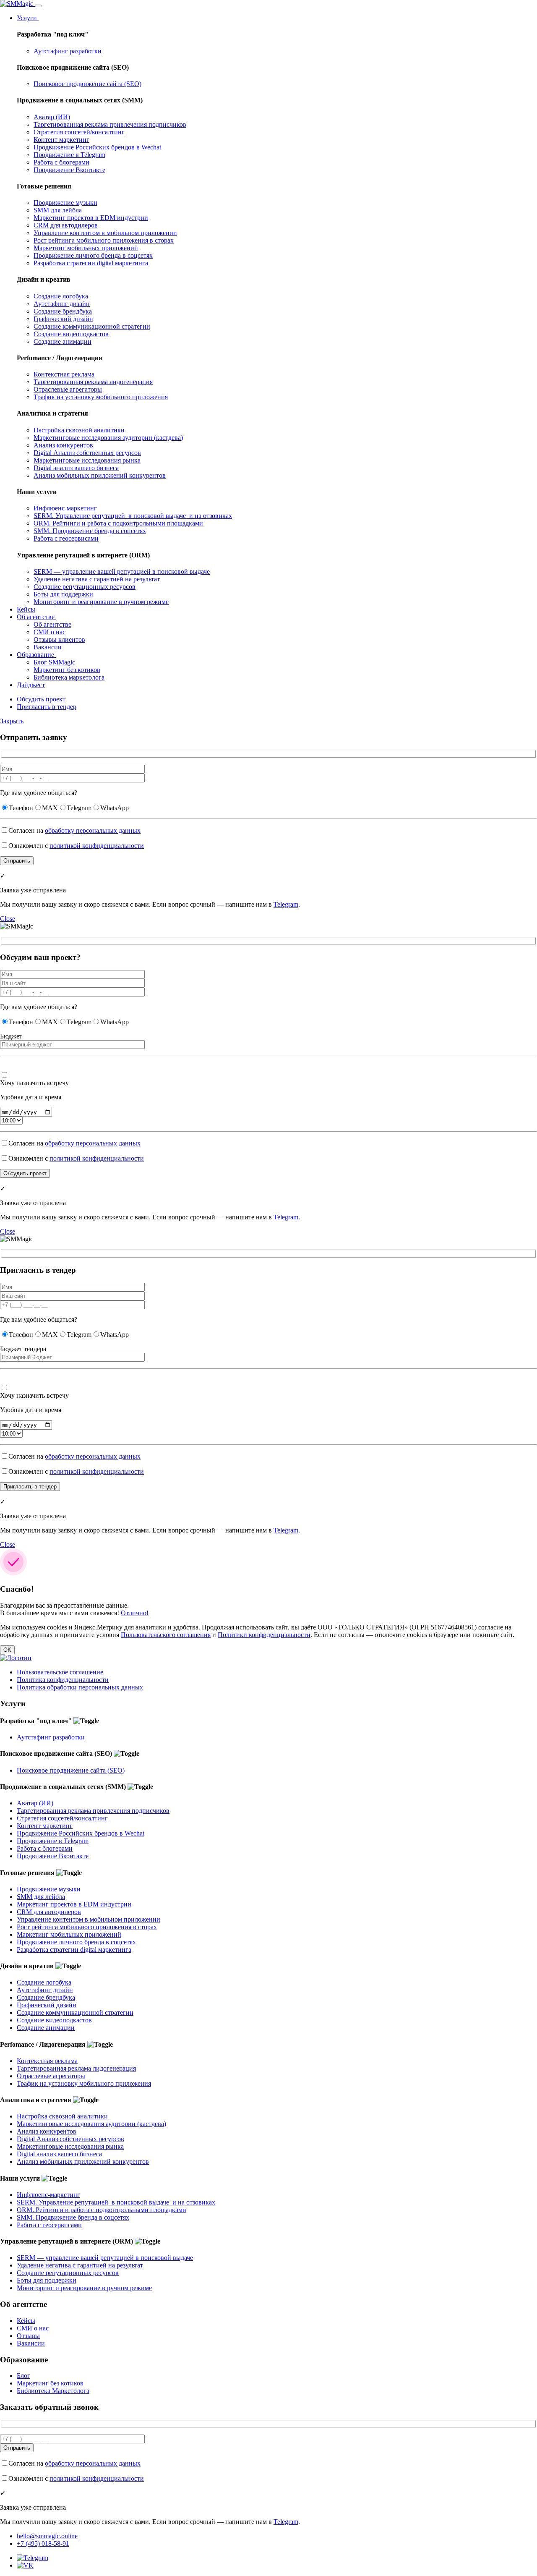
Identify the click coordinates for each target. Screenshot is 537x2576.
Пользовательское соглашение (60, 1672)
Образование (36, 655)
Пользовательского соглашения (166, 1635)
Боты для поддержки (63, 594)
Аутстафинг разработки (68, 51)
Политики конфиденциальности (264, 1635)
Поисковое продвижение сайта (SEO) (87, 84)
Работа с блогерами (61, 162)
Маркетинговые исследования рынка (87, 460)
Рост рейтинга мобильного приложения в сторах (104, 240)
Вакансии (48, 647)
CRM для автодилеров (66, 225)
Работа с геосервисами (66, 538)
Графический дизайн (63, 319)
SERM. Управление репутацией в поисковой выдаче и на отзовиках (133, 516)
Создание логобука (61, 296)
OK (7, 1650)
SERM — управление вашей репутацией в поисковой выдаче (122, 571)
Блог (23, 2376)
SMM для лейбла (58, 210)
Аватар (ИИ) (52, 117)
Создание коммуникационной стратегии (92, 326)
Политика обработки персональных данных (80, 1687)
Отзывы (28, 2336)
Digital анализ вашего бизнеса (76, 468)
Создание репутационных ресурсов (85, 587)
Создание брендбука (63, 311)
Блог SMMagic (54, 662)
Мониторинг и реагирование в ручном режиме (101, 602)
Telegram (286, 904)
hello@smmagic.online (47, 2536)
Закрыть (12, 721)
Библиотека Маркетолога (53, 2391)
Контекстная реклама (64, 374)
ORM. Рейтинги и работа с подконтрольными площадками (118, 523)
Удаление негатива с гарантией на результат (97, 579)
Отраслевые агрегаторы (68, 389)
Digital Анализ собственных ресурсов (87, 453)
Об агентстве (36, 617)
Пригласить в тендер (47, 707)
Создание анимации (63, 341)
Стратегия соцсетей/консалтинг (79, 132)
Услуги (28, 18)
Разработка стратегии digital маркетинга (91, 263)
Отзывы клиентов (59, 639)
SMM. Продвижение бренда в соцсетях (90, 531)
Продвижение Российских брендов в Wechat (97, 147)
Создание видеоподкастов (71, 334)
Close (8, 919)
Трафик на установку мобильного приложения (101, 397)
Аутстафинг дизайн (62, 304)
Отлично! (135, 1613)
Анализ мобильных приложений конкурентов (100, 475)
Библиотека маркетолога (69, 677)
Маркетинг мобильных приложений (86, 248)
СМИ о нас (50, 632)
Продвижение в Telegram (69, 155)
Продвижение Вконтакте (69, 170)
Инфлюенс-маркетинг (65, 508)
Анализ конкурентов (63, 445)
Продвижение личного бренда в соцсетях (93, 255)
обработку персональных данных (93, 830)
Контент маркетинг (61, 140)
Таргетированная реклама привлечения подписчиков (110, 124)
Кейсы (26, 609)
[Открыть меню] (38, 6)
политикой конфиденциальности (97, 846)
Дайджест (31, 685)
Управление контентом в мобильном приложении (105, 233)
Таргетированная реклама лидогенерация (93, 382)
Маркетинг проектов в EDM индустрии (91, 218)
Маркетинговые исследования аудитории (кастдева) (108, 438)
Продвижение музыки (65, 203)
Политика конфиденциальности (63, 1680)
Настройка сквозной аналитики (79, 430)
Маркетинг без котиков (67, 670)
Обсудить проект (41, 699)
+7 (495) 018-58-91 (43, 2543)
